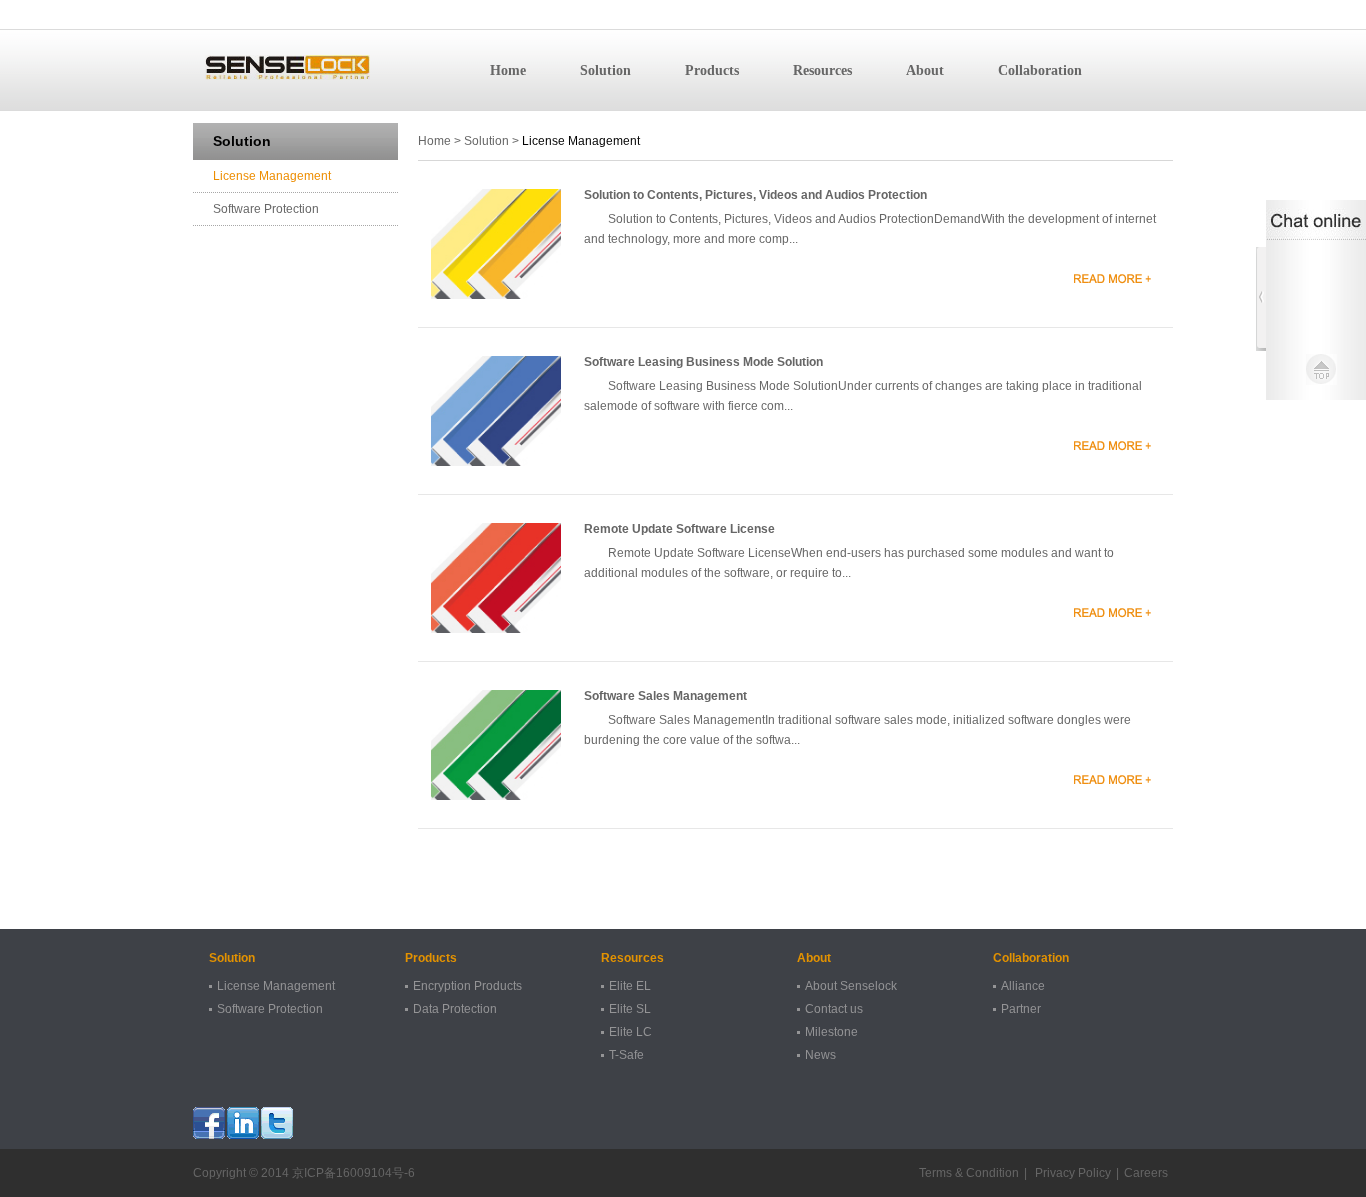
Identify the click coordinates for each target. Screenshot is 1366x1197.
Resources (822, 70)
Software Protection (266, 209)
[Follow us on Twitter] (277, 1123)
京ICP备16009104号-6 (353, 1173)
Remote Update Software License (679, 529)
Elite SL (630, 1009)
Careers (1146, 1173)
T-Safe (626, 1055)
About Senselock (851, 986)
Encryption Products (467, 986)
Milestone (831, 1032)
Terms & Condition (969, 1173)
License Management (272, 176)
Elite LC (630, 1032)
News (820, 1055)
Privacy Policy (1071, 1173)
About (925, 70)
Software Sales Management (665, 696)
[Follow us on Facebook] (209, 1123)
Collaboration (1040, 70)
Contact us (834, 1009)
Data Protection (455, 1009)
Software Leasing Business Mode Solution (703, 362)
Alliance (1023, 986)
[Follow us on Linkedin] (243, 1123)
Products (712, 70)
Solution (605, 70)
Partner (1021, 1009)
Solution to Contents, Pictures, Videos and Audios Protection (755, 195)
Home (508, 70)
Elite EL (630, 986)
